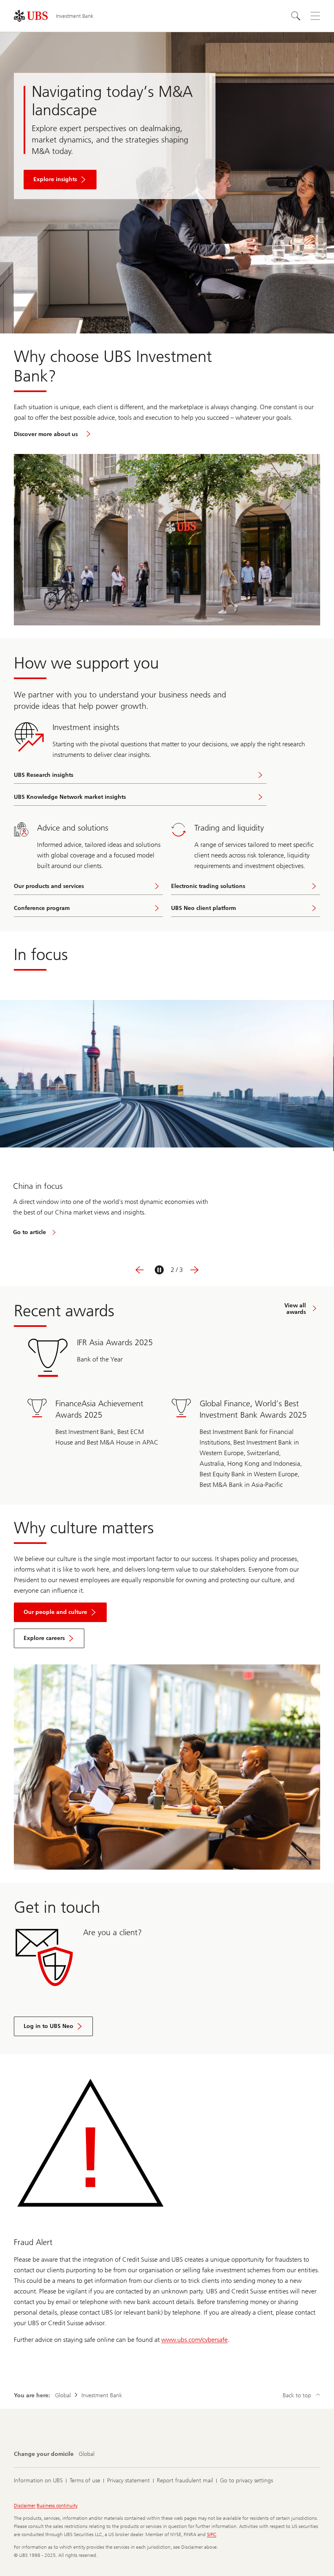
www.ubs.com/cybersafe (194, 2340)
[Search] (296, 16)
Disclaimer (25, 2506)
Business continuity (57, 2506)
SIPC (212, 2534)
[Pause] (159, 1270)
